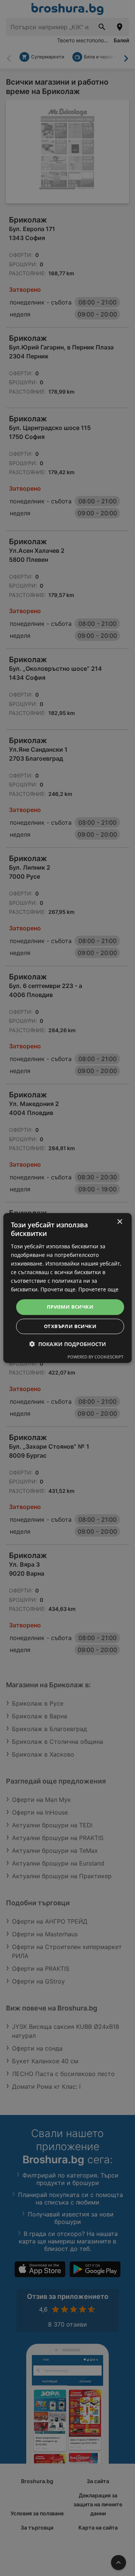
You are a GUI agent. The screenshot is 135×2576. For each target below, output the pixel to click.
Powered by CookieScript (95, 1357)
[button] (68, 1344)
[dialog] (67, 1288)
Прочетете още (98, 1289)
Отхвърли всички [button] (70, 1326)
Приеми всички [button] (70, 1307)
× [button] (119, 1222)
